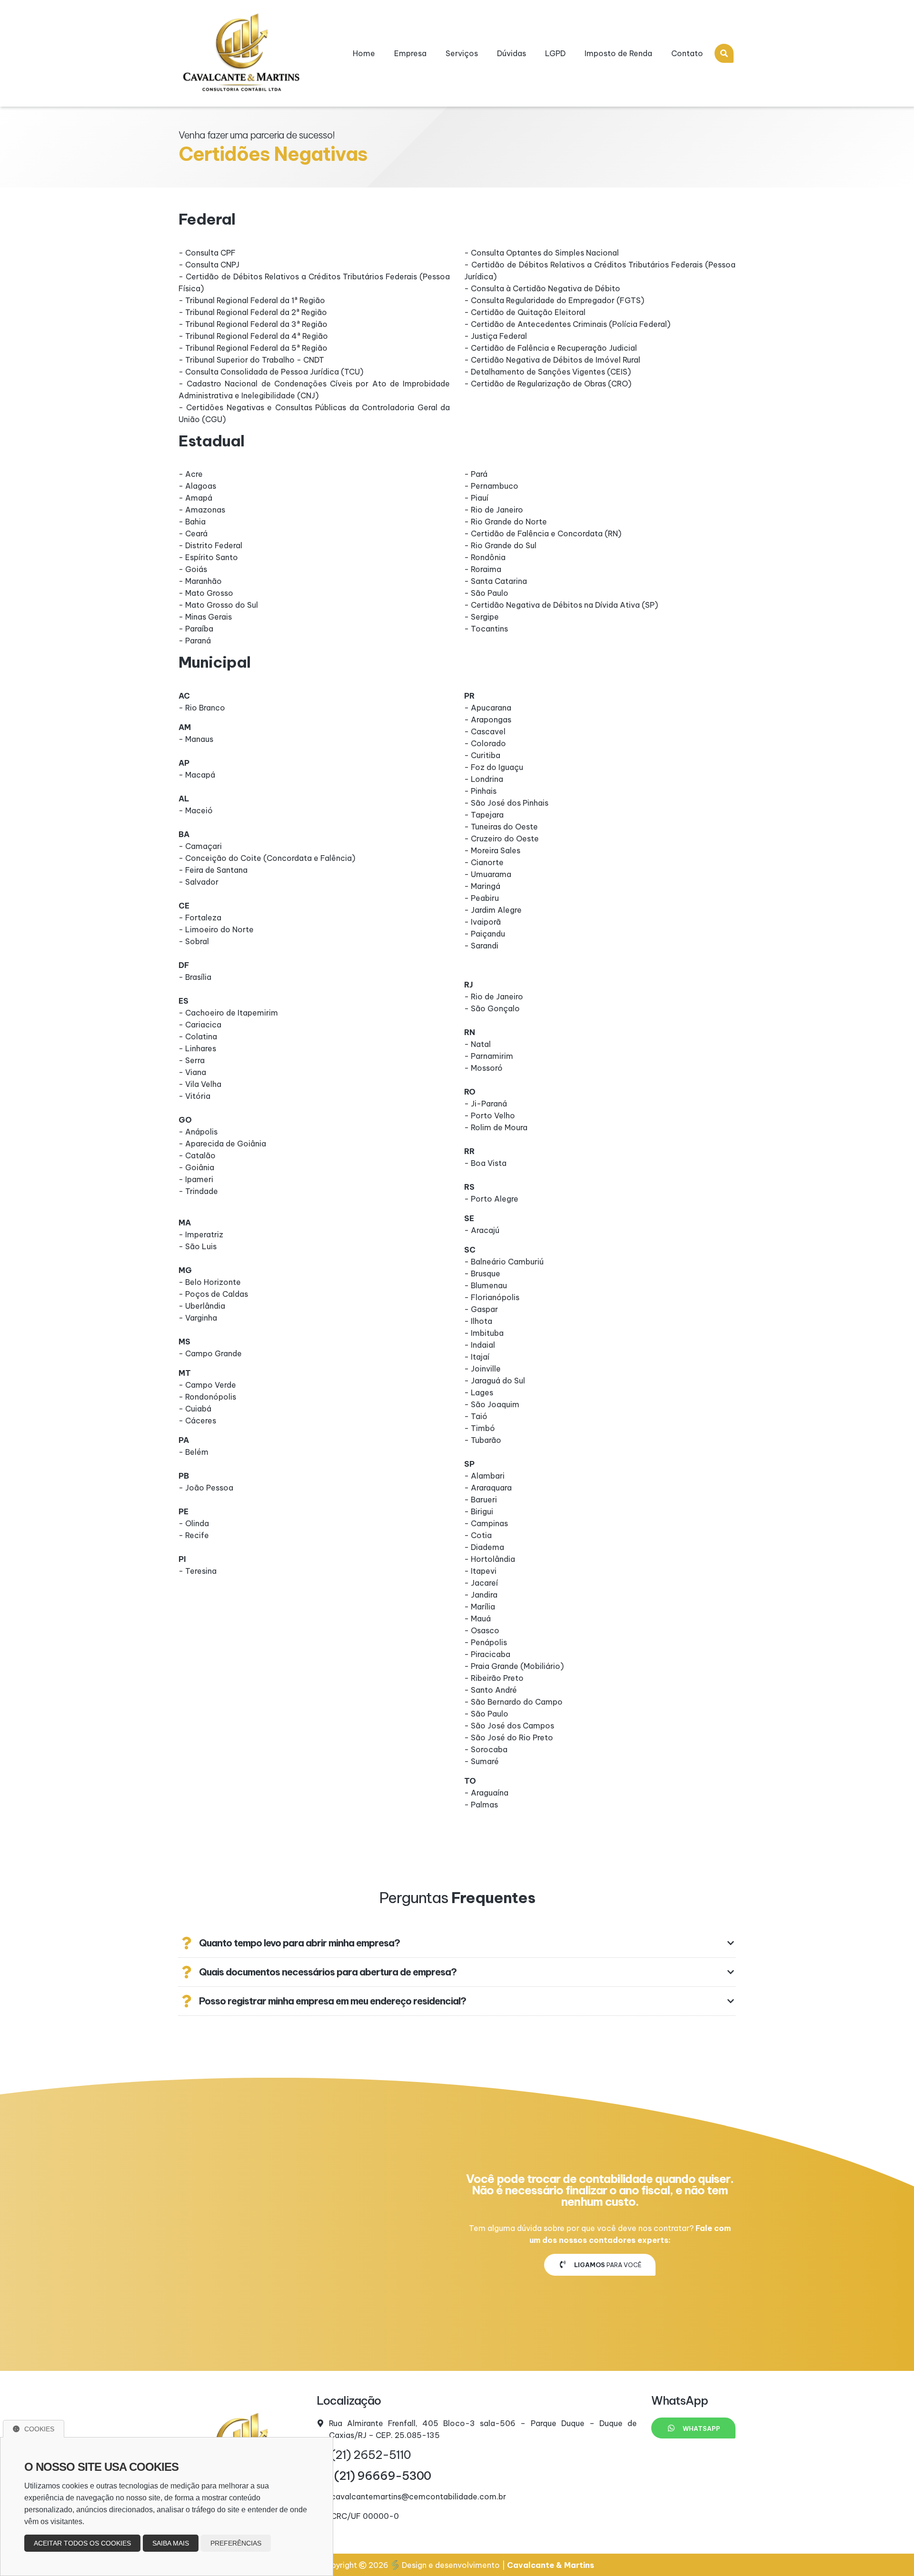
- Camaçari (200, 846)
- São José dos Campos (509, 1726)
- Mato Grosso (206, 593)
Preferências (236, 2543)
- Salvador (199, 882)
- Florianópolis (492, 1297)
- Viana (192, 1072)
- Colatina (198, 1036)
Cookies (39, 2429)
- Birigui (479, 1511)
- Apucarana (488, 708)
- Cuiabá (195, 1409)
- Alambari (484, 1476)
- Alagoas (197, 486)
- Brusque (482, 1273)
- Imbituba (484, 1333)
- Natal (477, 1044)
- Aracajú (482, 1230)
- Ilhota (478, 1321)
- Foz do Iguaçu (494, 767)
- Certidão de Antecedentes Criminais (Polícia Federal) (567, 324)
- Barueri (481, 1500)
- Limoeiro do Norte (216, 929)
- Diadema (484, 1547)
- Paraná (195, 641)
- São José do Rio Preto (509, 1737)
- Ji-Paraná (486, 1104)
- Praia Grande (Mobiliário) (514, 1666)
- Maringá (482, 886)
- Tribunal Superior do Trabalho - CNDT (251, 360)
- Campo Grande (210, 1353)
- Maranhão (200, 581)
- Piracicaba (487, 1654)
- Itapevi (480, 1571)
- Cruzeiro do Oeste (502, 839)
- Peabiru (482, 898)
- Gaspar (481, 1309)
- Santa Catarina (496, 581)
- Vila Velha (200, 1084)
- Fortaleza (200, 918)
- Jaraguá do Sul (495, 1381)
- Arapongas (488, 720)
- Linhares (197, 1048)
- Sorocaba (486, 1749)
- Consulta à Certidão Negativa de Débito (542, 288)
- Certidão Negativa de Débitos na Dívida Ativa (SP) (561, 605)
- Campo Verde (207, 1385)
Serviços (462, 53)
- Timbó (480, 1428)
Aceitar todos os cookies (82, 2543)
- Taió (476, 1416)
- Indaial (480, 1345)
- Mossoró (483, 1068)
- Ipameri (196, 1179)
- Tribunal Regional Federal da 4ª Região (253, 336)
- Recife (194, 1535)
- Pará (476, 474)
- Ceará (193, 533)
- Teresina (198, 1571)
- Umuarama (488, 874)
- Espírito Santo (208, 557)
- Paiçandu (485, 934)
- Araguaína (486, 1793)
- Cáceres (197, 1421)
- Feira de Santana (213, 870)
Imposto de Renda (618, 53)
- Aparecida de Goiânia (222, 1144)
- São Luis (198, 1246)
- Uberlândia (202, 1306)
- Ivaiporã (482, 922)
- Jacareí (481, 1583)
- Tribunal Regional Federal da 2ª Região (253, 312)
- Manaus (196, 739)
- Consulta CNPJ (209, 265)
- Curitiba (482, 755)
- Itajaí (477, 1357)
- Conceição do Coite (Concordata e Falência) (267, 858)
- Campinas (486, 1523)
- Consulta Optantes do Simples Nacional (541, 253)
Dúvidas (512, 53)
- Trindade (198, 1191)
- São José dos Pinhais (506, 803)
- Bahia (192, 522)
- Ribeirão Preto (494, 1678)
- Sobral (194, 941)
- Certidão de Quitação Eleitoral (525, 312)
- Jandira (481, 1595)
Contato (687, 53)
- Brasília (195, 977)
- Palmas (481, 1805)
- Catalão (197, 1155)
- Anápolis (198, 1132)
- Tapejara (484, 815)
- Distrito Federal (210, 545)
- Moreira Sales (492, 850)
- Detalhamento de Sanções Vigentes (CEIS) (547, 372)
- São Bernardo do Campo (513, 1702)
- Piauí (476, 498)
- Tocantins (486, 629)
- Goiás (193, 569)
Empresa (410, 53)
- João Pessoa (206, 1488)
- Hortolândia (490, 1559)
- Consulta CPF (207, 253)
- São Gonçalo (492, 1008)
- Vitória (194, 1096)
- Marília (480, 1607)
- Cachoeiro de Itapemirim (228, 1013)
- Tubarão (483, 1440)
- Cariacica (200, 1025)
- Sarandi (481, 946)
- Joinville (482, 1369)
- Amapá (195, 498)
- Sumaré (482, 1761)
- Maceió (196, 810)
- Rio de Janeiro (494, 510)
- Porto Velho (490, 1115)
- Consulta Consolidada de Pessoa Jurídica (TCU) (271, 372)
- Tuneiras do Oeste (501, 827)
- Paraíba (196, 629)
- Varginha (198, 1318)
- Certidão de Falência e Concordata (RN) (543, 533)
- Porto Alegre (491, 1199)
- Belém (194, 1452)
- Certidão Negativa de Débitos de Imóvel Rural (552, 360)
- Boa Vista (485, 1163)
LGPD (555, 53)
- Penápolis (486, 1642)
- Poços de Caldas (213, 1294)
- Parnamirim (489, 1056)
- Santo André (491, 1690)
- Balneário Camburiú (504, 1262)
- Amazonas (202, 510)
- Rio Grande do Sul (500, 545)
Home (364, 53)
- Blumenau (486, 1285)
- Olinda (194, 1523)
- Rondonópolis (207, 1397)
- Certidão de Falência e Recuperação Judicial (551, 348)
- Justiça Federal (496, 336)
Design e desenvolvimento (451, 2565)
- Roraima (483, 569)
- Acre (191, 474)
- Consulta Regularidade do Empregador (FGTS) (554, 300)
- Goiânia (196, 1167)
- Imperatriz (201, 1234)
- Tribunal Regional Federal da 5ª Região (253, 348)
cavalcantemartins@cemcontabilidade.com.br (418, 2497)
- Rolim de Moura (496, 1127)
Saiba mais (171, 2543)
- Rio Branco (202, 708)
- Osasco (482, 1630)
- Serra (192, 1060)
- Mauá (477, 1619)
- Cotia (478, 1535)
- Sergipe (482, 617)
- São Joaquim (492, 1404)
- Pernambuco (491, 486)
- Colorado (485, 743)
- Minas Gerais (205, 617)
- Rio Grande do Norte (506, 522)
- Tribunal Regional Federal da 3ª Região (253, 324)
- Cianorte (484, 862)
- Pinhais (480, 791)
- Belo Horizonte (210, 1282)
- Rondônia (485, 557)
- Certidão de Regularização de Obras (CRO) (548, 384)
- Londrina (484, 779)
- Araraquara (488, 1488)
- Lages (479, 1392)
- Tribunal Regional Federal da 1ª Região (252, 300)
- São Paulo (486, 593)
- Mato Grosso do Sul (218, 605)
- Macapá (197, 775)
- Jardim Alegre (493, 910)
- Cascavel (485, 731)
